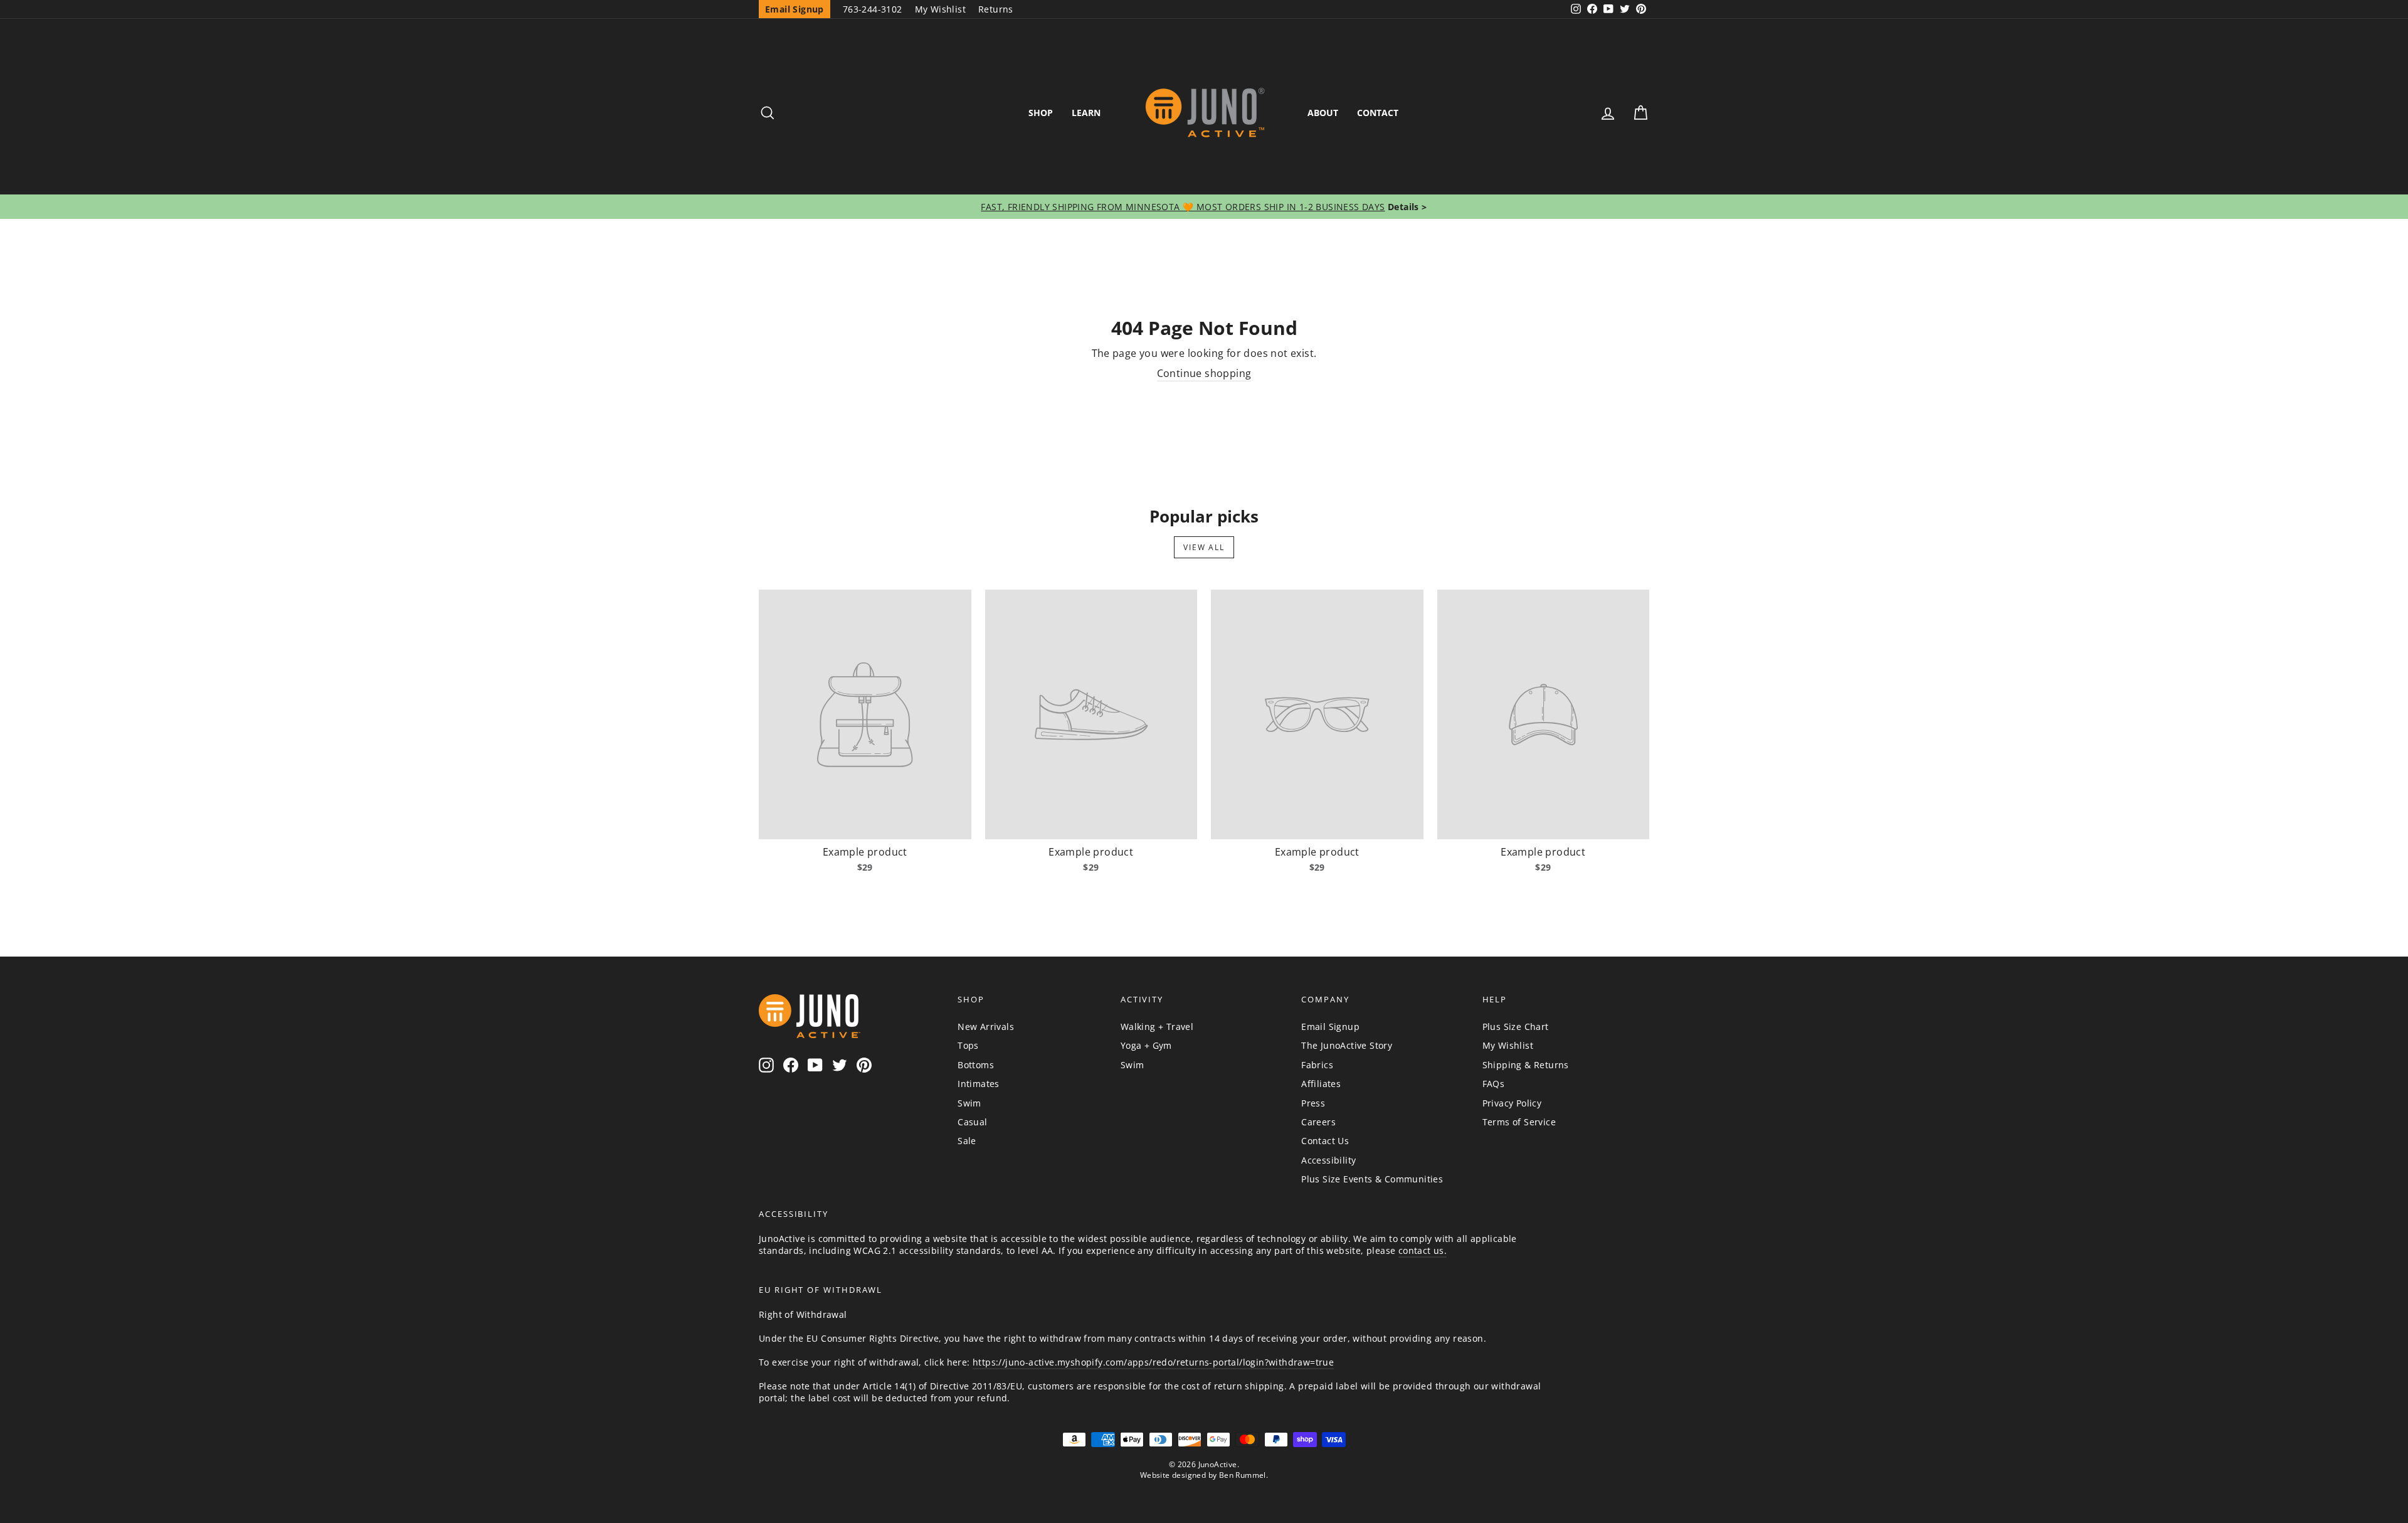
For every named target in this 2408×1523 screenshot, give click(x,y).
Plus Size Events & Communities (1372, 1179)
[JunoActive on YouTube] (815, 1065)
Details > (1406, 207)
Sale (967, 1141)
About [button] (1323, 113)
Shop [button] (1041, 113)
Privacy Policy (1512, 1103)
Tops (968, 1045)
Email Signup (1330, 1027)
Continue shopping (1204, 373)
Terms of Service (1519, 1122)
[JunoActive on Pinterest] (864, 1065)
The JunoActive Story (1347, 1045)
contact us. (1423, 1250)
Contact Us (1325, 1141)
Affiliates (1321, 1084)
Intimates (979, 1084)
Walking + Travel (1157, 1027)
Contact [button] (1378, 113)
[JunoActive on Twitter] (840, 1065)
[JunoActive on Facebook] (791, 1065)
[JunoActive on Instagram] (766, 1065)
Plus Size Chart (1516, 1027)
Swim (969, 1103)
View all (1204, 547)
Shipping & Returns (1526, 1065)
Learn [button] (1086, 113)
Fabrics (1317, 1065)
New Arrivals (986, 1027)
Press (1313, 1103)
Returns (996, 9)
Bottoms (976, 1065)
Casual (972, 1122)
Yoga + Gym (1146, 1045)
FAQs (1494, 1084)
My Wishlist (940, 9)
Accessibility (1328, 1160)
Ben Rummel (1243, 1475)
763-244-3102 (873, 9)
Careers (1318, 1122)
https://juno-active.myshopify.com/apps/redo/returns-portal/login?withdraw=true (1153, 1362)
